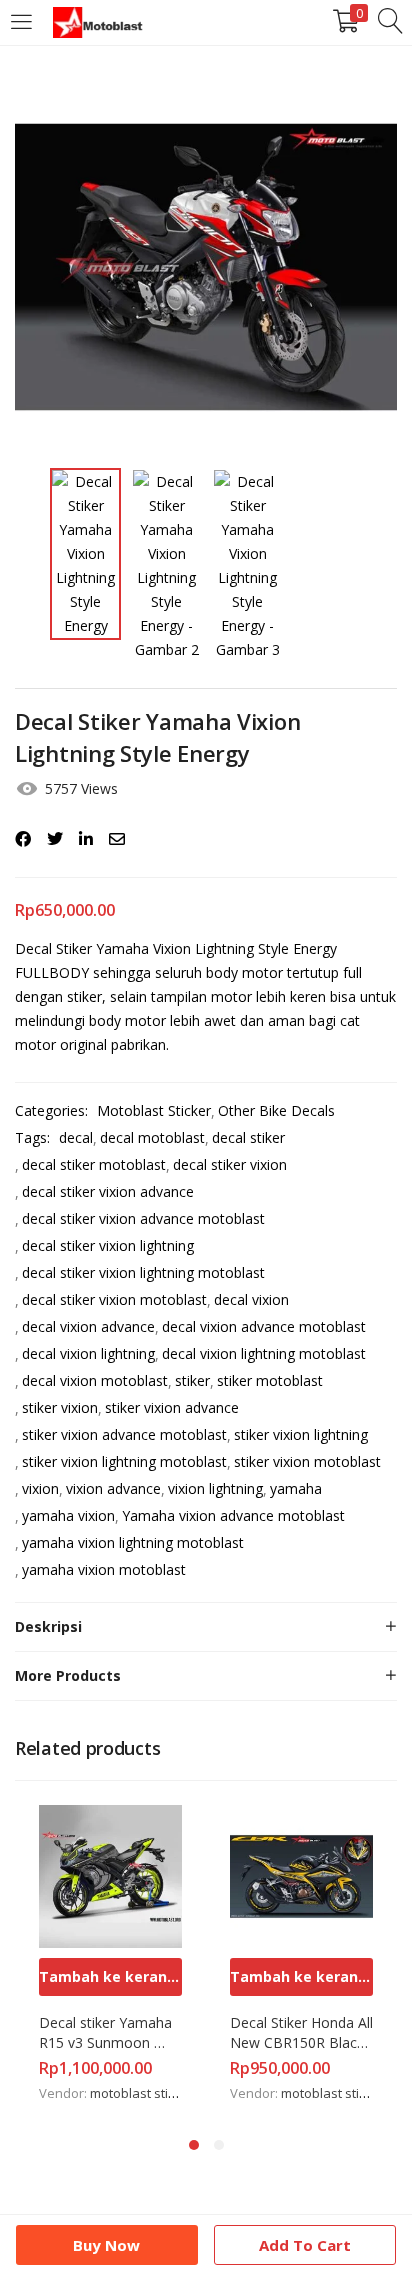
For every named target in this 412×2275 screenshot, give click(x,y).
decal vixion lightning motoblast (264, 1353)
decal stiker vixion (230, 1164)
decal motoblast (152, 1137)
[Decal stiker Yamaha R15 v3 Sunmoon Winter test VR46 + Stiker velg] (110, 1874)
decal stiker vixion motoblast (114, 1299)
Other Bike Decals (276, 1110)
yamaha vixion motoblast (104, 1569)
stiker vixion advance (172, 1407)
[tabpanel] (110, 1955)
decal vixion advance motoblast (264, 1326)
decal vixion (251, 1299)
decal (76, 1137)
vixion (40, 1488)
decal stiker (248, 1137)
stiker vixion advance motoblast (124, 1434)
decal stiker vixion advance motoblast (143, 1218)
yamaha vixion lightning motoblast (133, 1542)
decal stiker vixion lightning (108, 1245)
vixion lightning (215, 1488)
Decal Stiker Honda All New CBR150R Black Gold (301, 2033)
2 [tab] (219, 2145)
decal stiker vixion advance (108, 1191)
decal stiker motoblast (94, 1164)
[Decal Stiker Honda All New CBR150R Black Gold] (301, 1874)
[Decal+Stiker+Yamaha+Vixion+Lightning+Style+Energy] (55, 839)
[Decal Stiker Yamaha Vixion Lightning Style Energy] (23, 839)
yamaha (296, 1488)
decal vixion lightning (88, 1353)
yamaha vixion (68, 1515)
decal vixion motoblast (95, 1380)
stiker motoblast (270, 1380)
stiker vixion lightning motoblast (124, 1461)
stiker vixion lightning (301, 1434)
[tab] (206, 1627)
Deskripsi (48, 1626)
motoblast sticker (142, 2093)
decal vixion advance (88, 1326)
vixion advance (113, 1488)
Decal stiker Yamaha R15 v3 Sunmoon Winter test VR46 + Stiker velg (107, 2033)
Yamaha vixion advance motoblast (233, 1515)
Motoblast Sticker (154, 1110)
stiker (192, 1380)
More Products (68, 1675)
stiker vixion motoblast (307, 1461)
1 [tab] (194, 2145)
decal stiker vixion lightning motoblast (143, 1272)
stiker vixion (60, 1407)
